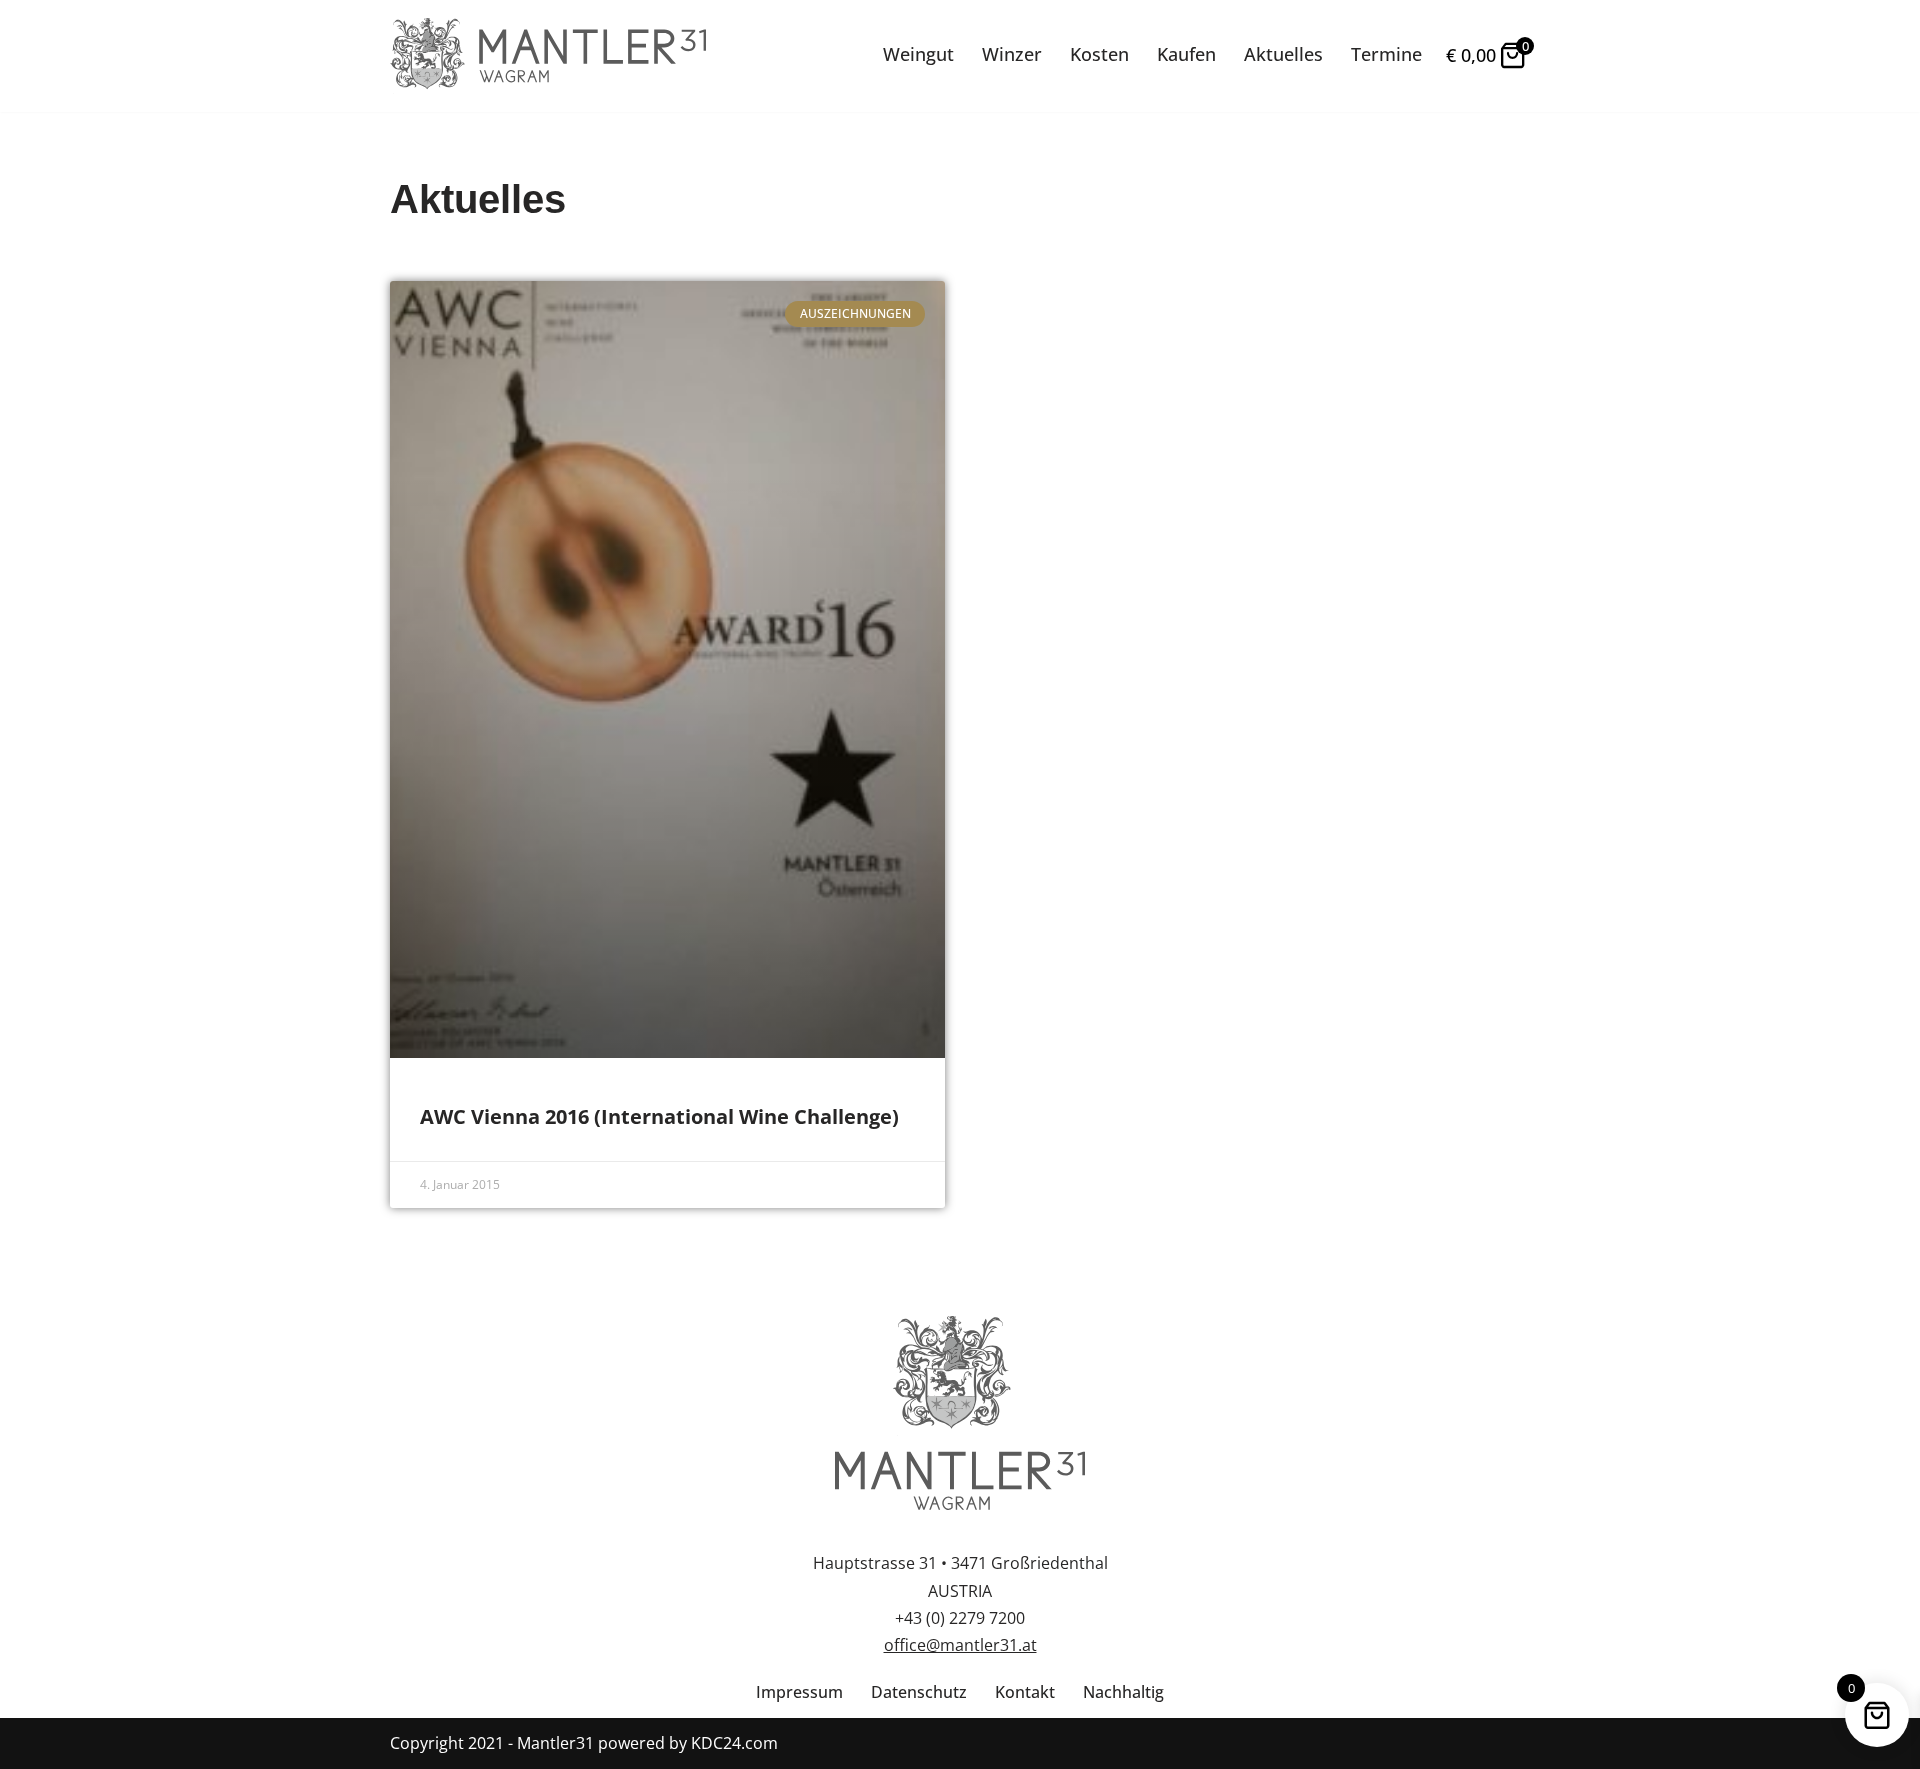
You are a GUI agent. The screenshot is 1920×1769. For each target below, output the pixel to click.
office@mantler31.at (960, 1645)
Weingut (918, 54)
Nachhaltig (1123, 1692)
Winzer (1012, 54)
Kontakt (1025, 1692)
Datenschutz (919, 1692)
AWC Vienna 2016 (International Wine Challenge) (659, 1116)
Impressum (799, 1692)
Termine (1386, 54)
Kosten (1099, 54)
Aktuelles (1283, 54)
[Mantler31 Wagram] (548, 56)
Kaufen (1186, 54)
